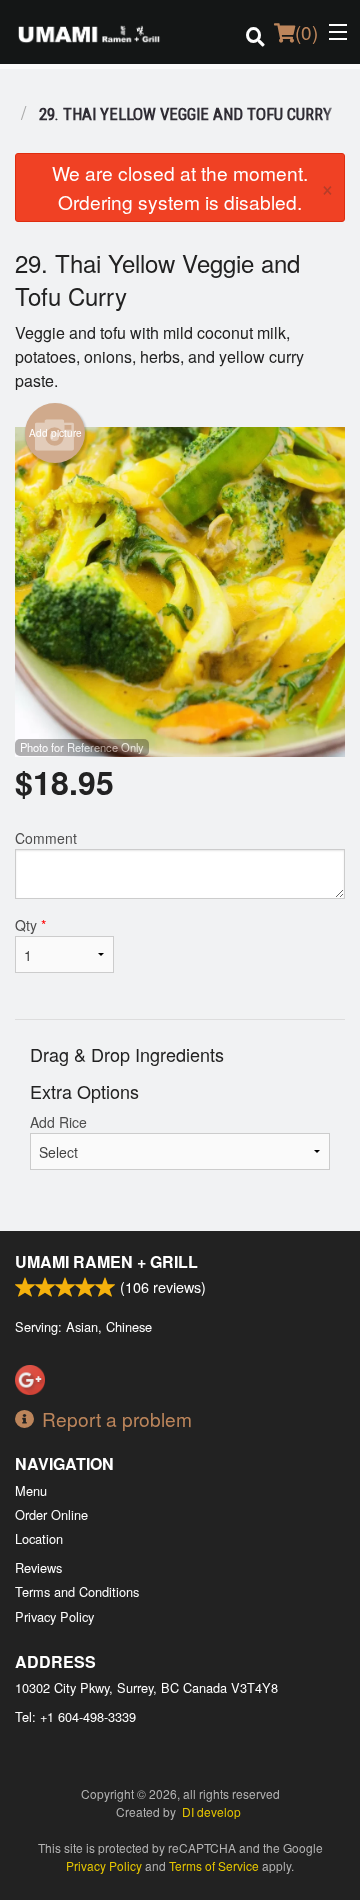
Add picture (55, 433)
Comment (46, 838)
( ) (306, 31)
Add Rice (58, 1122)
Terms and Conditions (77, 1591)
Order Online (51, 1514)
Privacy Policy (54, 1616)
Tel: (75, 1716)
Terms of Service (214, 1865)
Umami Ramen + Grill (106, 1261)
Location (39, 1538)
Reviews (38, 1567)
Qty (30, 925)
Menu (31, 1490)
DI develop (211, 1811)
